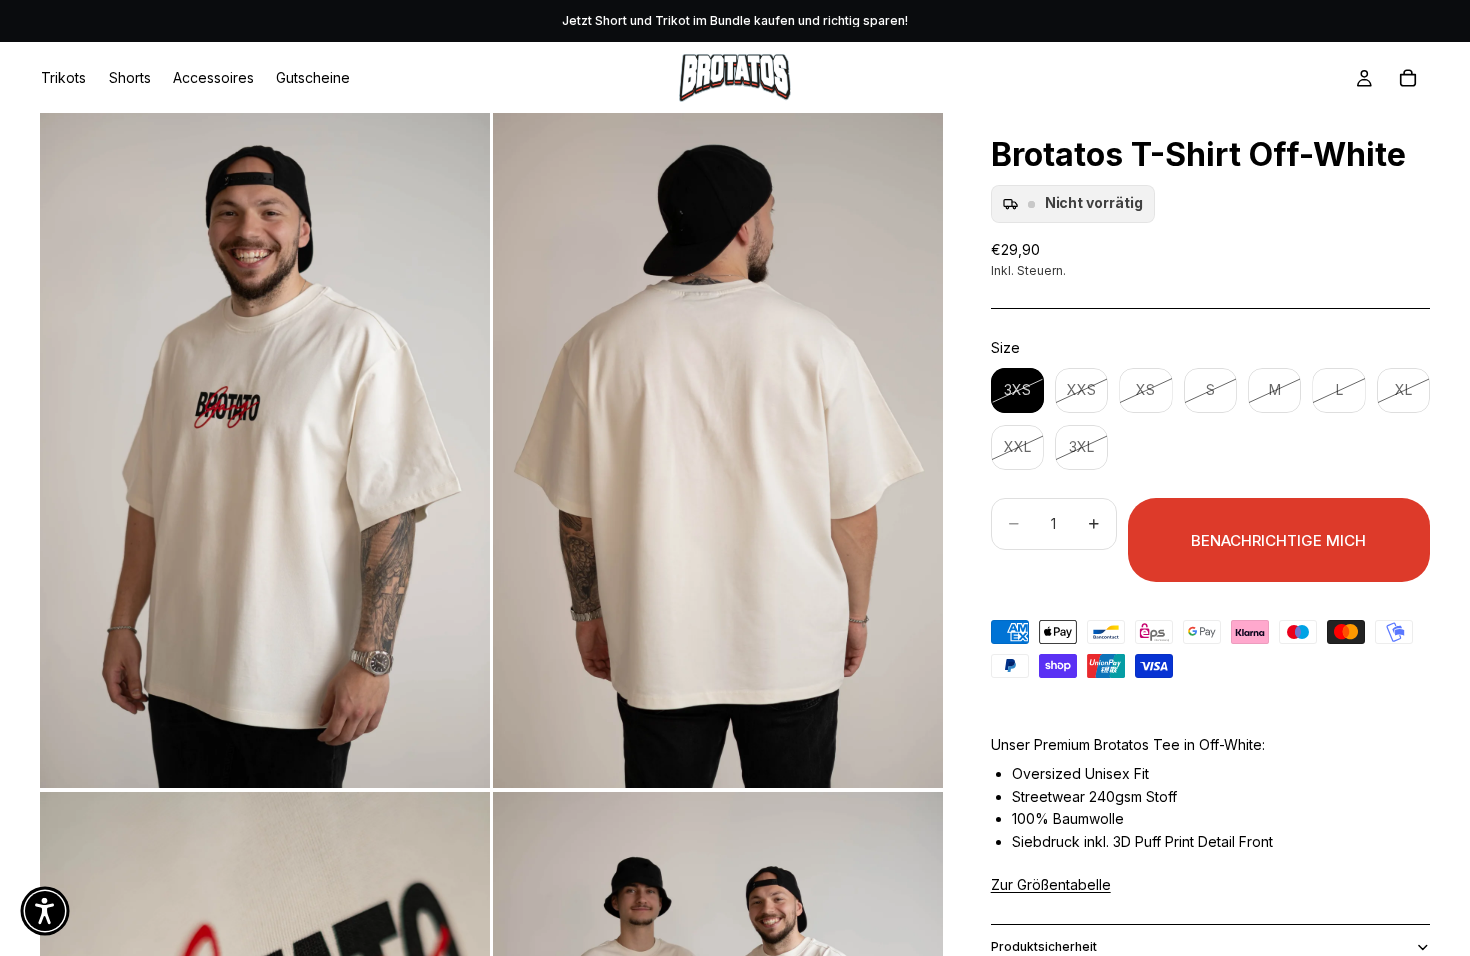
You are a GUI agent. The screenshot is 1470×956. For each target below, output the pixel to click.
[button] (45, 911)
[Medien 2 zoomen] (718, 450)
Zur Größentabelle (1051, 884)
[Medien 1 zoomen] (265, 450)
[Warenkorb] (1408, 78)
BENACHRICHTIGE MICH (1278, 540)
